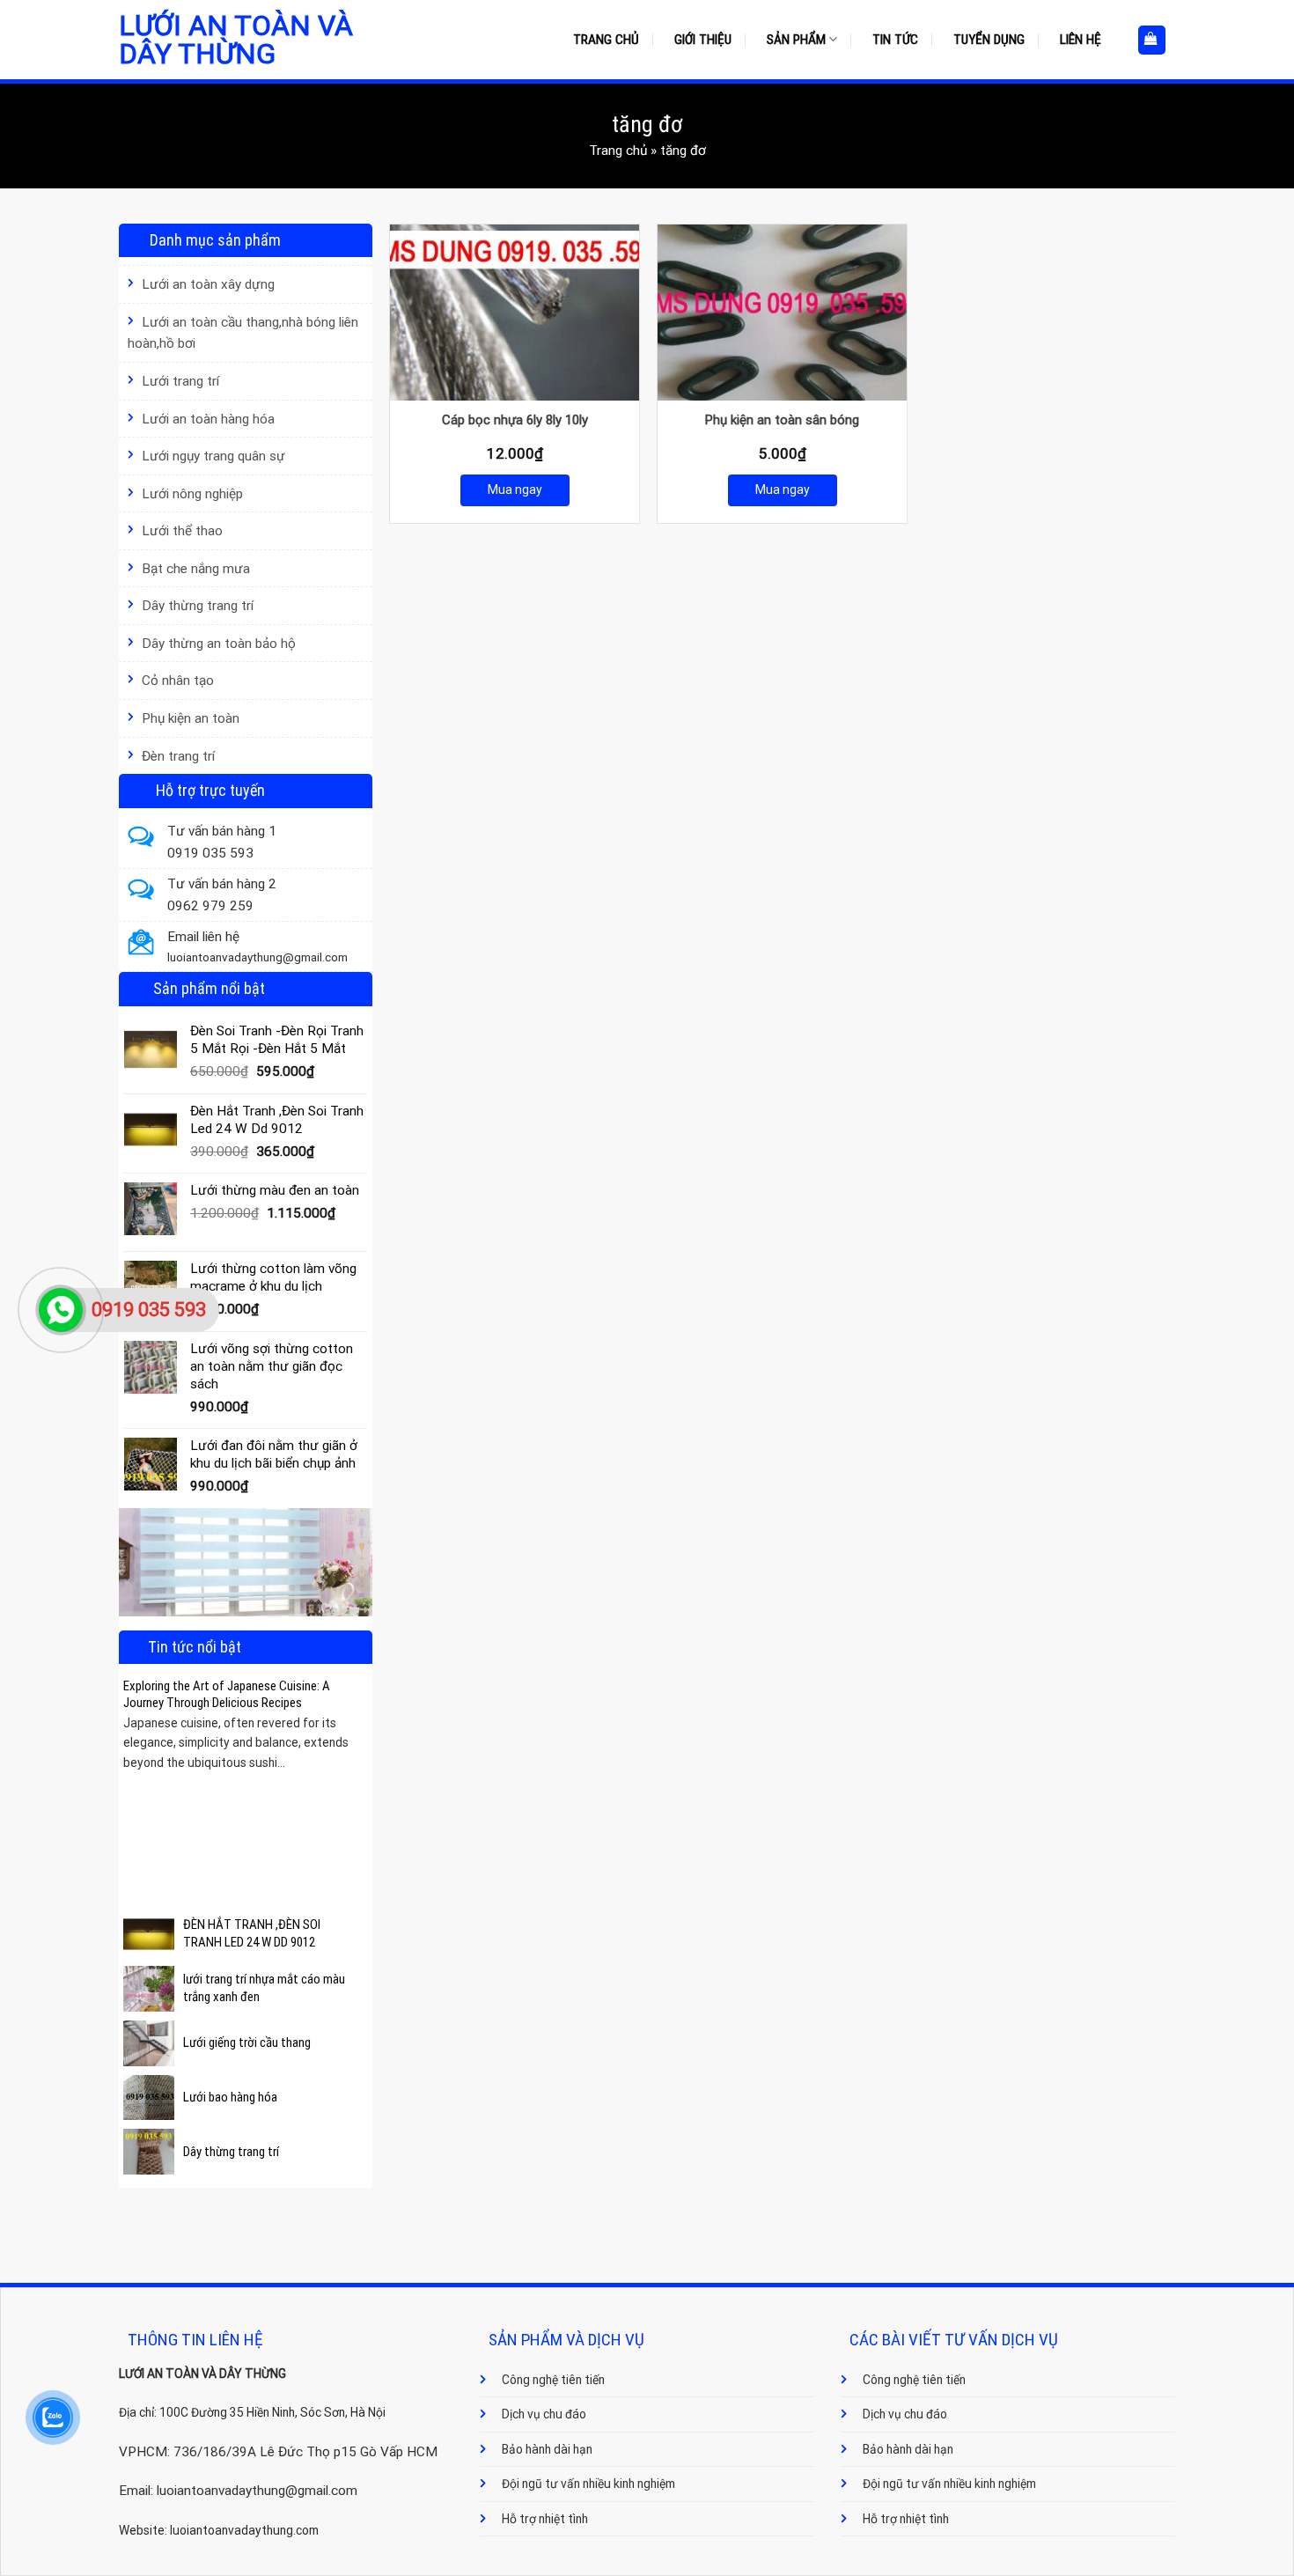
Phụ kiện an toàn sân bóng (782, 420)
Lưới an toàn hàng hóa (208, 419)
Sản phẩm (796, 40)
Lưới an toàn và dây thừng (236, 40)
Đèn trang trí (178, 756)
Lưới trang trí (180, 381)
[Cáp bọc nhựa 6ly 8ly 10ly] (515, 313)
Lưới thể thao (182, 531)
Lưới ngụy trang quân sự (213, 456)
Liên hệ (1081, 40)
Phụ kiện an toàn (191, 718)
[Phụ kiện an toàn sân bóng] (782, 313)
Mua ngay (515, 489)
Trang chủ (606, 40)
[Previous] (134, 1771)
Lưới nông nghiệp (192, 494)
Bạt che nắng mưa (196, 569)
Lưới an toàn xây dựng (208, 284)
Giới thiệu (703, 40)
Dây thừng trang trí (198, 606)
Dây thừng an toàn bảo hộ (219, 644)
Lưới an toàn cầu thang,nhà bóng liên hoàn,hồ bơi (243, 333)
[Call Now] (61, 1310)
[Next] (357, 1771)
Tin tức (895, 40)
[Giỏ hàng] (1152, 40)
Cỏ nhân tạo (178, 681)
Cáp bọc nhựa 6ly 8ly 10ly (515, 420)
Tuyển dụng (989, 40)
